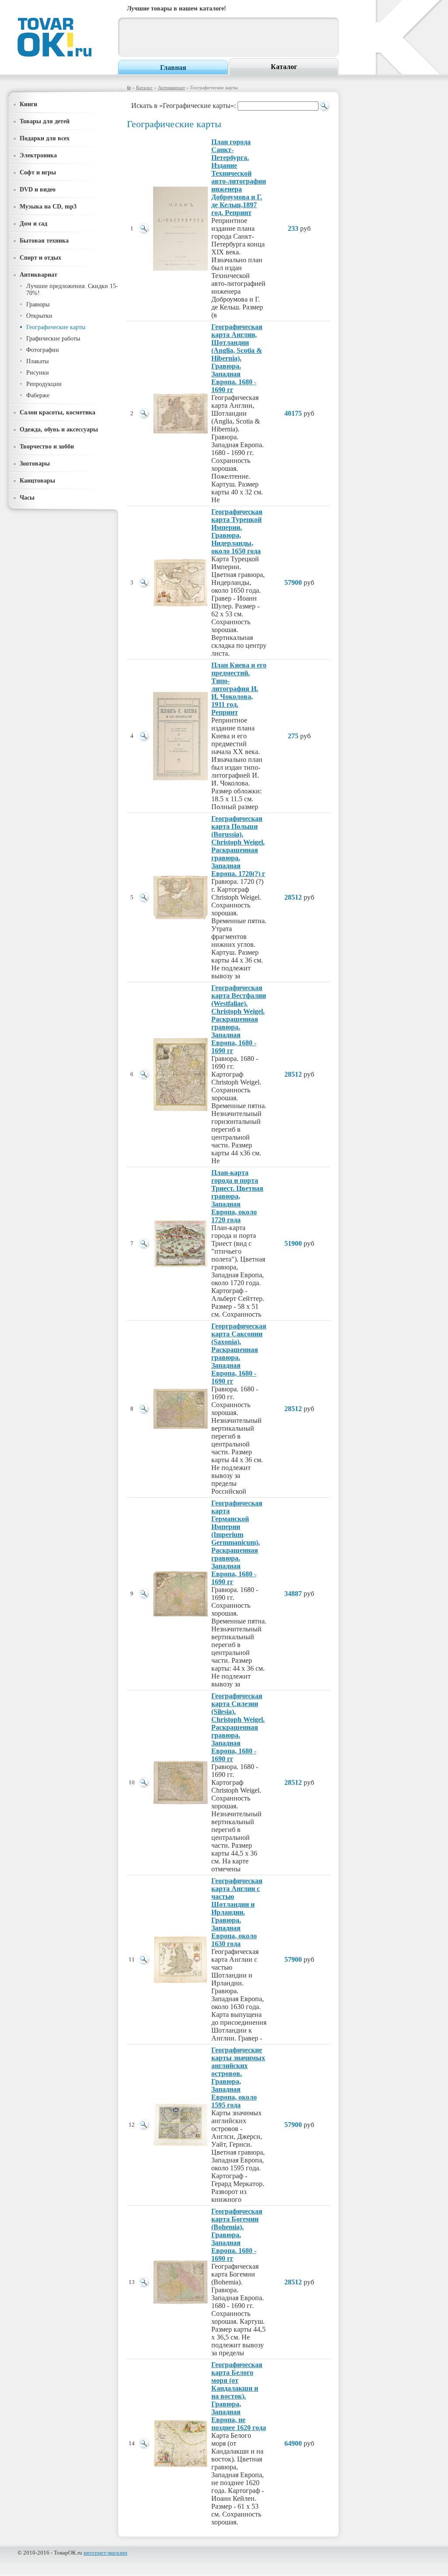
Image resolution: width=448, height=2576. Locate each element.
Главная (173, 68)
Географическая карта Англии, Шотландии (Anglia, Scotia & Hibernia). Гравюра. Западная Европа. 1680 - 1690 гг (237, 358)
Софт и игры (38, 172)
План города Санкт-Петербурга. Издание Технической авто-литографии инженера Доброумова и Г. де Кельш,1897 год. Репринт (239, 177)
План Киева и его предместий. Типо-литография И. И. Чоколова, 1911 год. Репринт (239, 689)
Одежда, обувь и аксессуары (59, 429)
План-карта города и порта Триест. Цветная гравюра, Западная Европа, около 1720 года (237, 1196)
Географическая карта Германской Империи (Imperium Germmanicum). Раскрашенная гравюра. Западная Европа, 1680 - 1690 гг (237, 1542)
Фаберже (38, 395)
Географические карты (56, 327)
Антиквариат (171, 87)
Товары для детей (45, 121)
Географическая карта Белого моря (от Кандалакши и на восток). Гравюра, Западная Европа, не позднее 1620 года (239, 2396)
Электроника (38, 155)
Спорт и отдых (40, 257)
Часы (27, 497)
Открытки (39, 316)
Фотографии (43, 350)
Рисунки (38, 373)
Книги (28, 104)
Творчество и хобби (47, 446)
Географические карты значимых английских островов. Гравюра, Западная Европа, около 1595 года (238, 2077)
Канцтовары (37, 480)
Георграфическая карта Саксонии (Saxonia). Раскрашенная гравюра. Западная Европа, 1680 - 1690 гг (239, 1354)
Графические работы (53, 339)
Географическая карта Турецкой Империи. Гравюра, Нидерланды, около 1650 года (237, 531)
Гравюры (38, 304)
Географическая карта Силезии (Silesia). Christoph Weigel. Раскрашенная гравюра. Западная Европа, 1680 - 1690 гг (238, 1727)
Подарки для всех (45, 138)
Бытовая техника (44, 240)
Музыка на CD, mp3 (48, 206)
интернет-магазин (105, 2553)
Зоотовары (35, 463)
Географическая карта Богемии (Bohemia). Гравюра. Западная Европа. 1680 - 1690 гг (237, 2235)
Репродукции (44, 384)
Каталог (284, 67)
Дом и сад (33, 223)
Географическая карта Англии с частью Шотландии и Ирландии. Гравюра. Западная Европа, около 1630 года (237, 1912)
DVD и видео (38, 189)
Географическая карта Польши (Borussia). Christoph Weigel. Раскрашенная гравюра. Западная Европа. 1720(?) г (238, 846)
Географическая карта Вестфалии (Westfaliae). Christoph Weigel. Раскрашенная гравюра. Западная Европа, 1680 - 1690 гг (239, 1019)
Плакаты (37, 361)
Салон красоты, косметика (58, 412)
